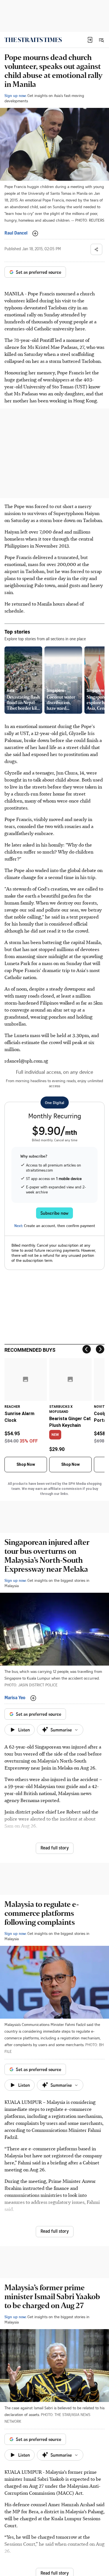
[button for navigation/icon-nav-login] (90, 40)
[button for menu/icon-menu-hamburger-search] (101, 40)
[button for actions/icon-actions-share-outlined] (96, 249)
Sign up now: (15, 95)
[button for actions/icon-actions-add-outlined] (35, 233)
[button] (90, 40)
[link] (33, 40)
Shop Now (26, 1464)
